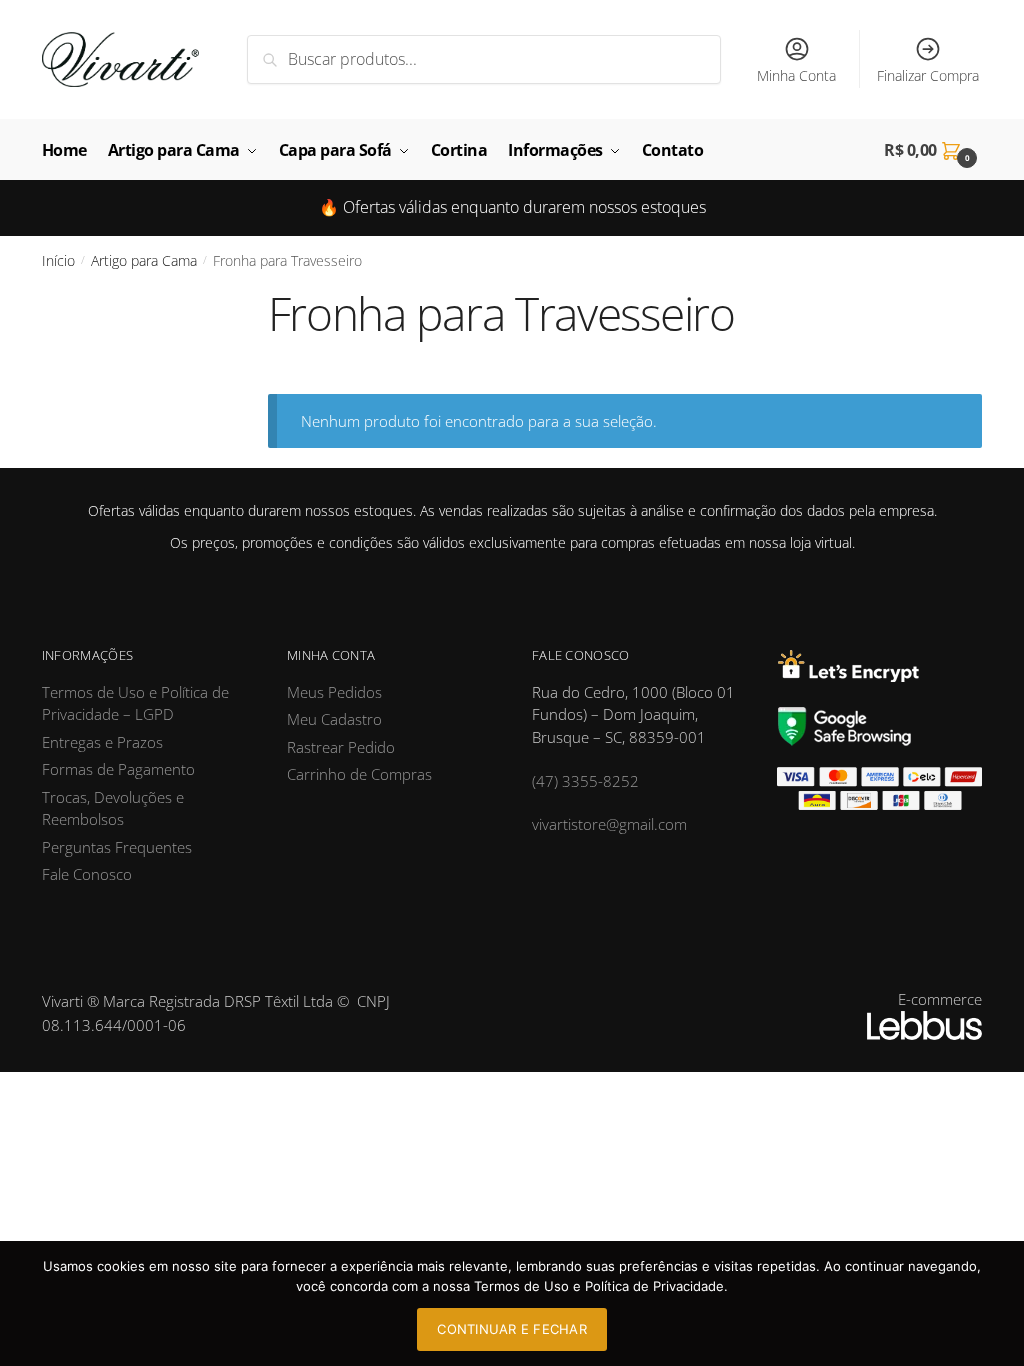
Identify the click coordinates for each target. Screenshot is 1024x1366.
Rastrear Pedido (341, 747)
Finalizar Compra (928, 75)
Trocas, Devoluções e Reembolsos (113, 808)
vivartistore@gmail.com (609, 824)
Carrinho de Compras (359, 774)
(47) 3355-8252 (585, 781)
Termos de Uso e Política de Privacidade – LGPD (135, 703)
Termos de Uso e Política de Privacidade (599, 1286)
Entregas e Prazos (102, 742)
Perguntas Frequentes (117, 847)
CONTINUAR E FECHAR (512, 1329)
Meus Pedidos (334, 692)
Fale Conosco (87, 874)
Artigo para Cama (144, 260)
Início (58, 260)
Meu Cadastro (334, 719)
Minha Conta (796, 75)
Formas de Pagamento (118, 769)
